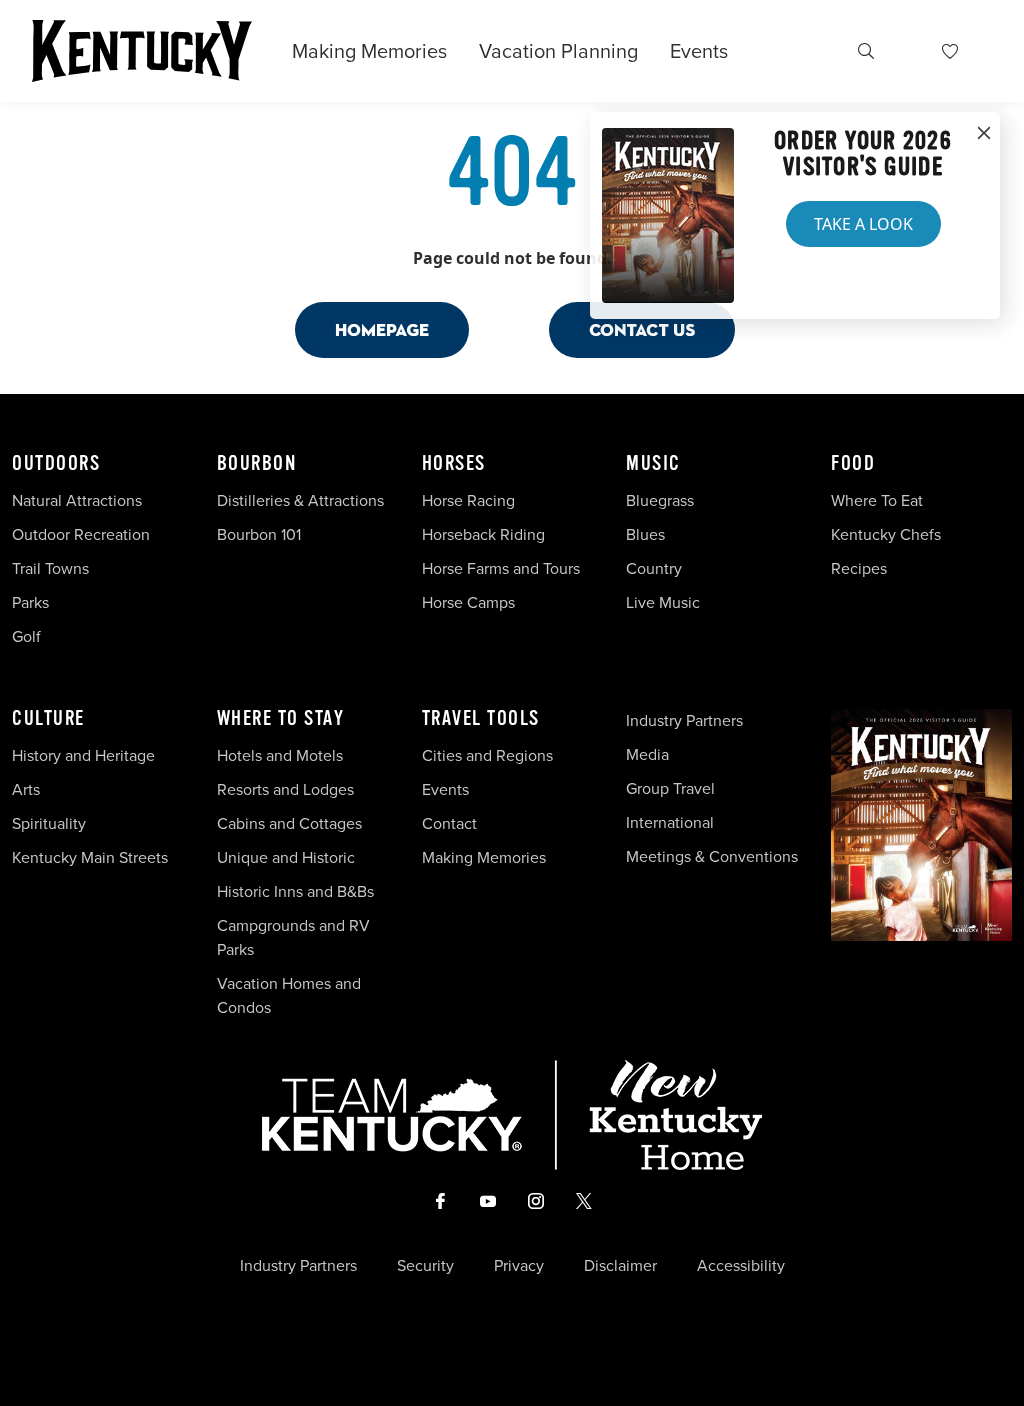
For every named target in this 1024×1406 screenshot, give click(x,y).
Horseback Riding (483, 534)
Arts (26, 789)
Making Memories (369, 51)
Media (647, 754)
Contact (449, 823)
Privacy (519, 1266)
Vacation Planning (558, 51)
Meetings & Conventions (712, 856)
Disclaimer (620, 1266)
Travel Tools (481, 719)
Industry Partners (684, 720)
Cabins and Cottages (289, 823)
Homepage (382, 329)
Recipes (861, 568)
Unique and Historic (286, 857)
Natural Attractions (77, 500)
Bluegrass (660, 500)
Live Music (663, 602)
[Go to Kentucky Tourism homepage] (142, 51)
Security (425, 1266)
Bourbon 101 (259, 534)
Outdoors (56, 464)
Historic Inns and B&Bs (295, 891)
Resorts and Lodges (285, 789)
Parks (30, 602)
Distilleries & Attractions (300, 500)
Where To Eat (877, 500)
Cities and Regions (487, 755)
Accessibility (741, 1266)
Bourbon (257, 464)
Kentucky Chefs (886, 534)
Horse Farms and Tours (501, 568)
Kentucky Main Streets (90, 857)
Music (653, 464)
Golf (26, 636)
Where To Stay (281, 719)
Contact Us (642, 329)
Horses (454, 464)
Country (654, 568)
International (670, 822)
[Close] (984, 134)
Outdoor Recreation (81, 534)
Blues (645, 534)
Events (699, 51)
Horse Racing (468, 500)
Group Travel (670, 788)
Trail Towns (50, 568)
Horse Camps (468, 602)
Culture (48, 719)
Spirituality (51, 823)
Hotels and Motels (280, 755)
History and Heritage (85, 755)
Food (853, 464)
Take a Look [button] (863, 224)
